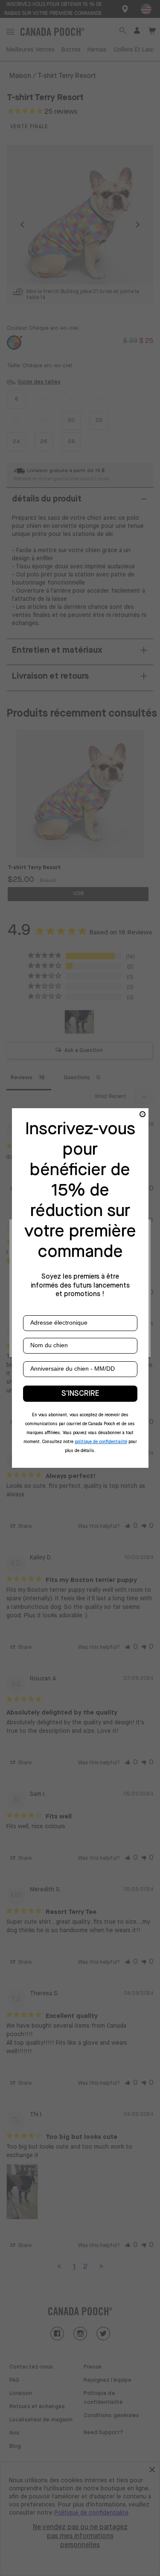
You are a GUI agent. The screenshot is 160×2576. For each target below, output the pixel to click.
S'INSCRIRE (80, 1394)
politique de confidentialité (101, 1442)
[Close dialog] (143, 1114)
